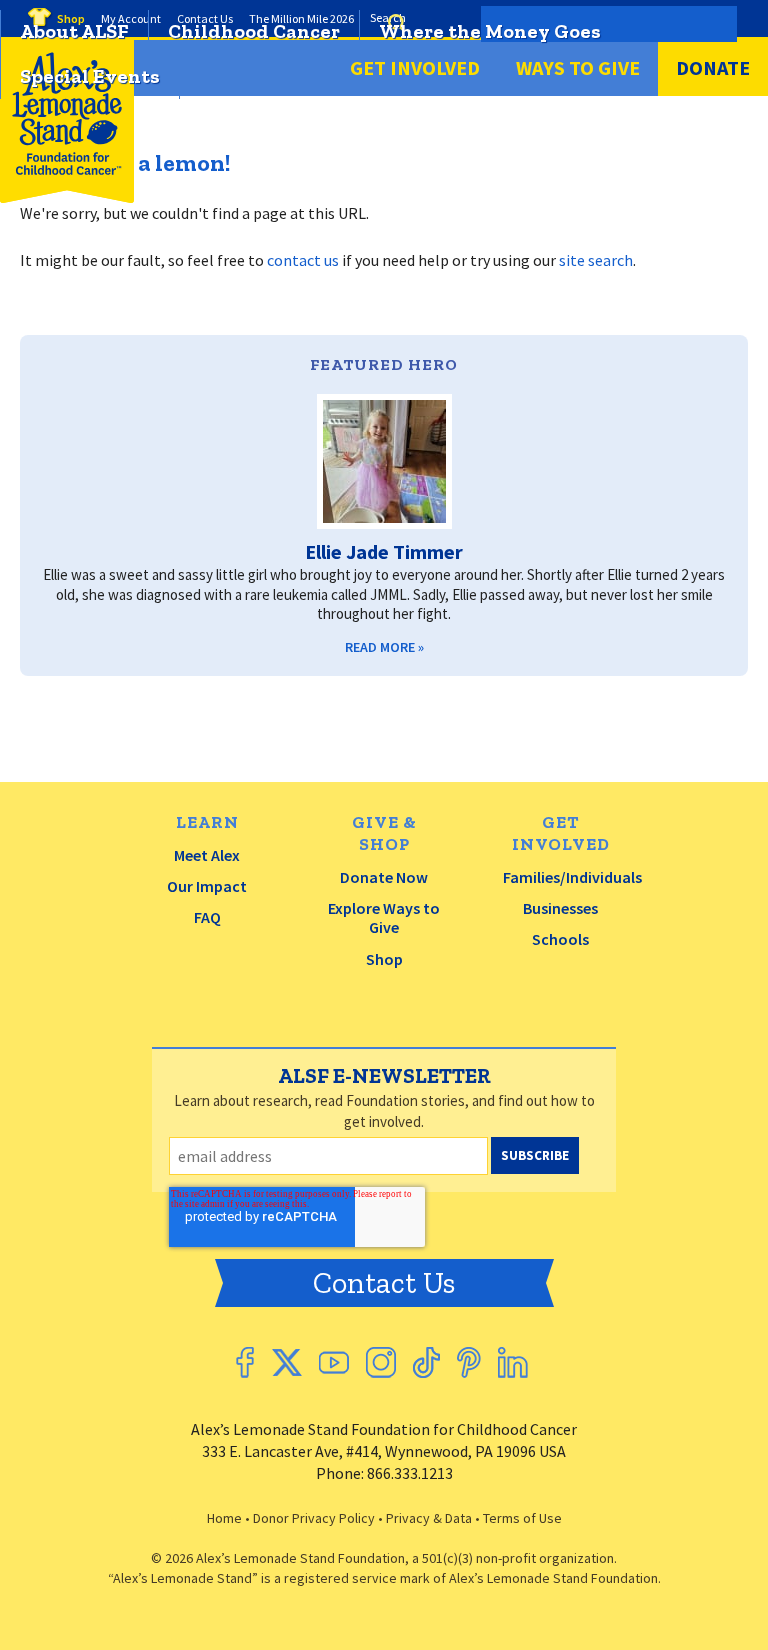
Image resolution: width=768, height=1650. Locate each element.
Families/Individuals (572, 877)
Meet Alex (207, 855)
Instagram (381, 1362)
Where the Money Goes (490, 31)
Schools (560, 939)
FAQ (207, 917)
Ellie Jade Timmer (384, 551)
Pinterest (469, 1362)
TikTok (426, 1362)
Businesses (560, 908)
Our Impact (207, 886)
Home (224, 1518)
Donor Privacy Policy (314, 1518)
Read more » (384, 647)
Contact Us (384, 1283)
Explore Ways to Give (384, 917)
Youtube (334, 1362)
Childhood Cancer (254, 31)
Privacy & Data (429, 1518)
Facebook (245, 1362)
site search (596, 260)
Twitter (286, 1362)
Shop (384, 959)
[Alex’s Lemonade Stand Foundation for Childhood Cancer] (67, 198)
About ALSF (74, 31)
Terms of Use (522, 1518)
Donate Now (384, 877)
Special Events (90, 76)
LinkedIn (513, 1362)
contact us (303, 260)
